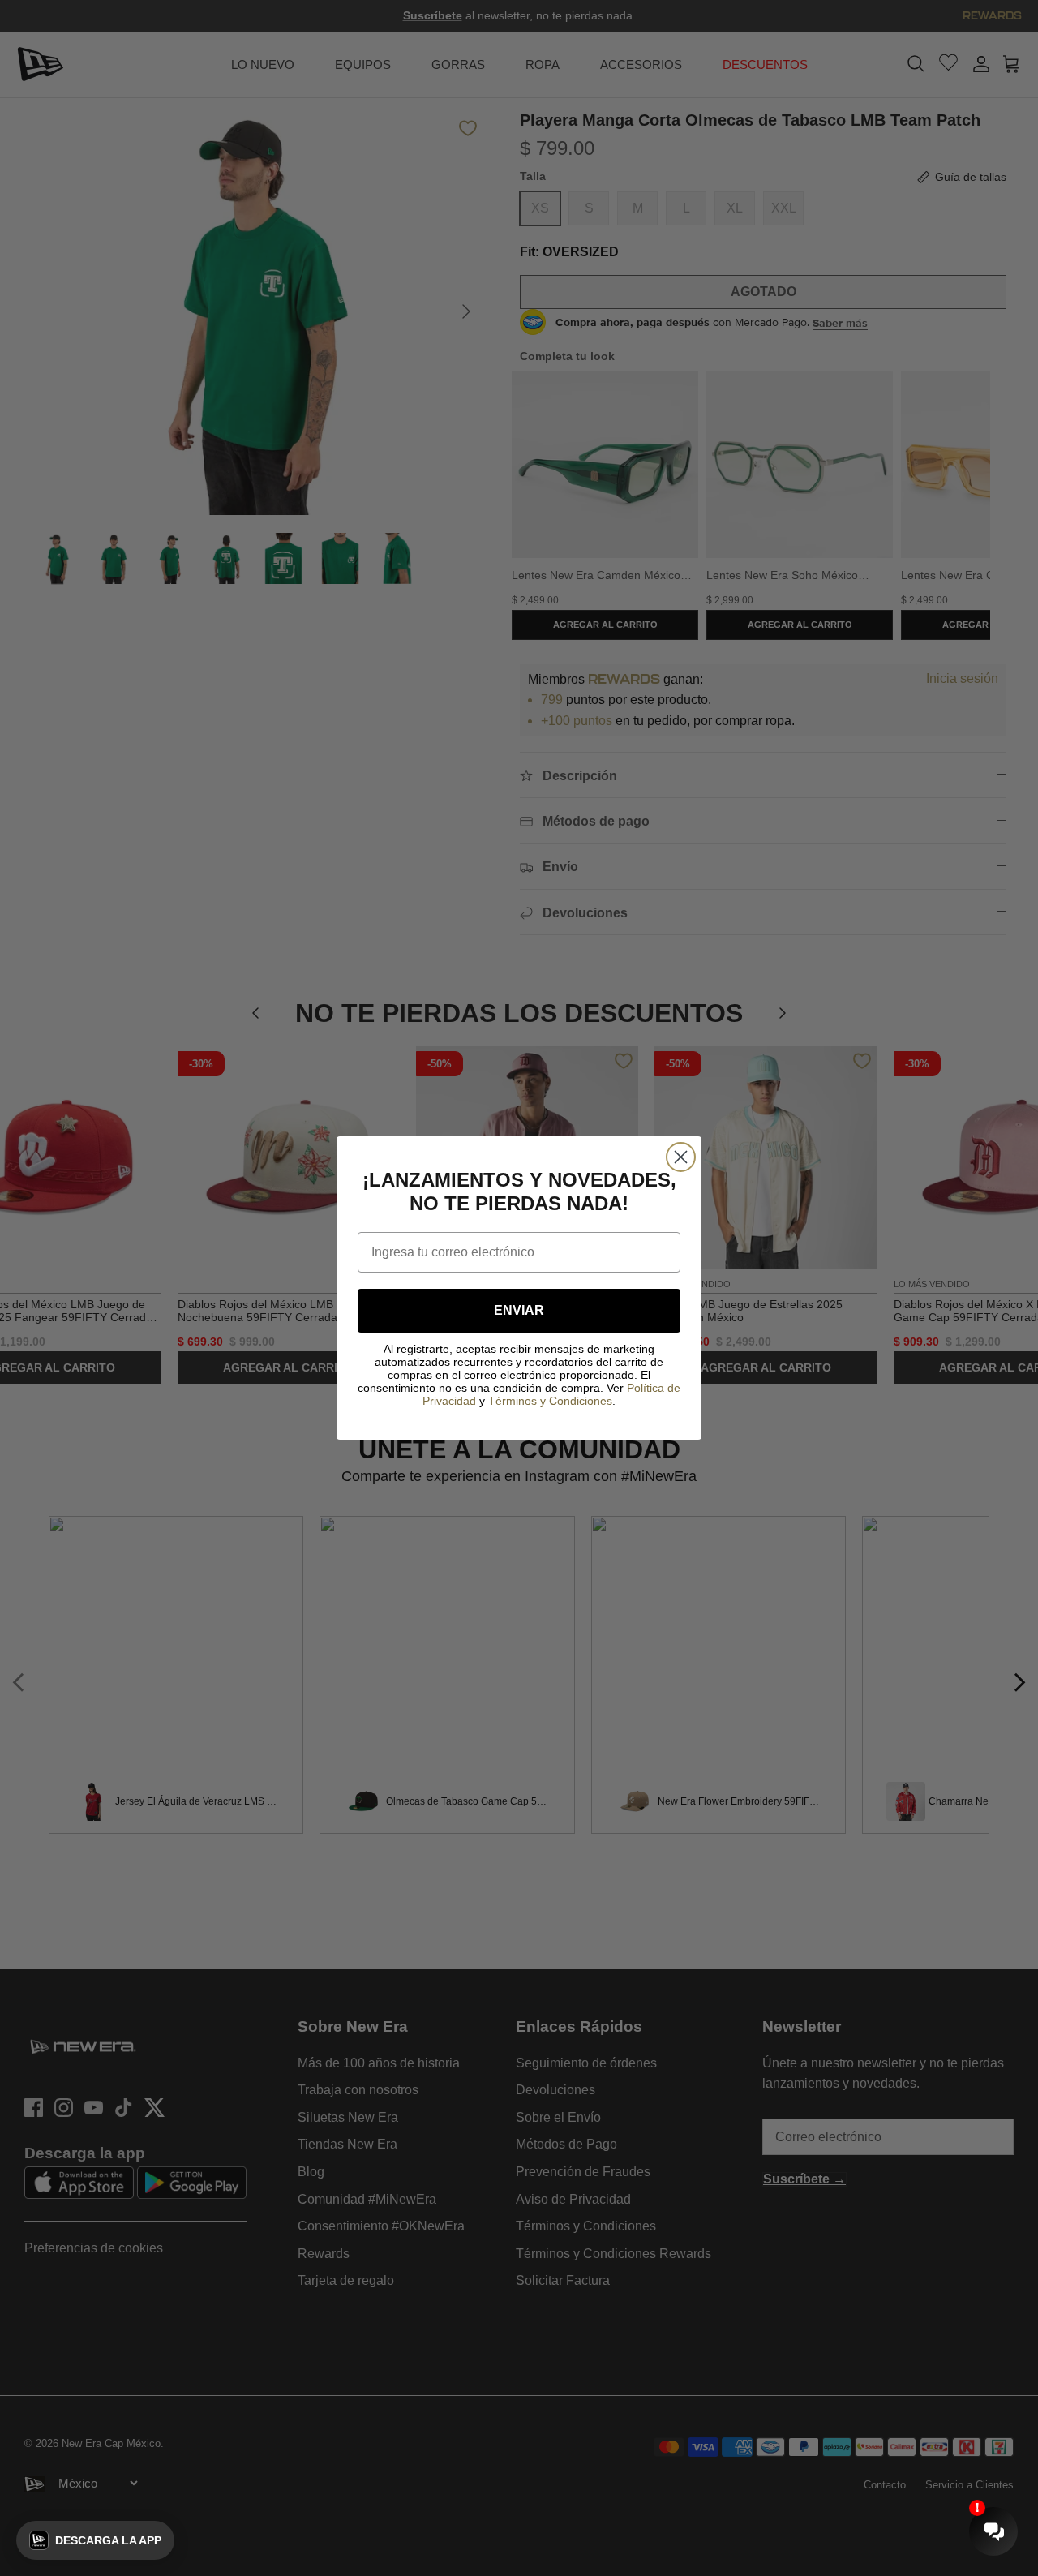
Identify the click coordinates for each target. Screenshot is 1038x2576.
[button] (95, 2540)
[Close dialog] (681, 1157)
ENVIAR (519, 1310)
